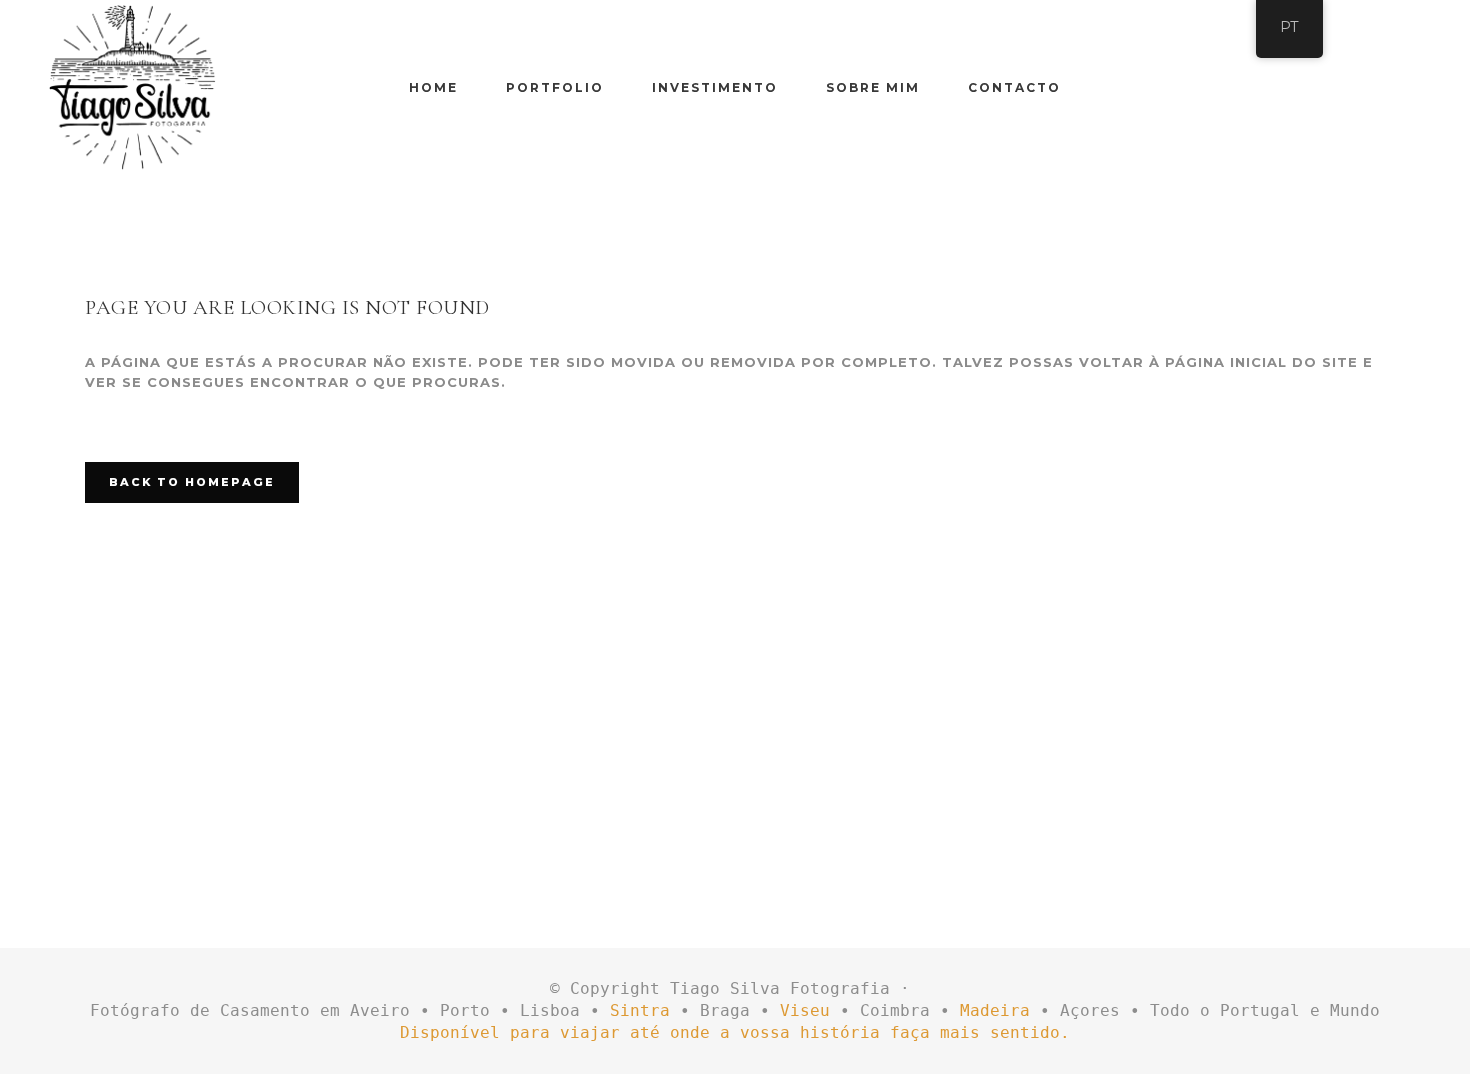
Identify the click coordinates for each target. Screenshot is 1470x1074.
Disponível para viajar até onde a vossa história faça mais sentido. (735, 1032)
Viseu (805, 1010)
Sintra (640, 1010)
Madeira (995, 1010)
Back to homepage (192, 482)
